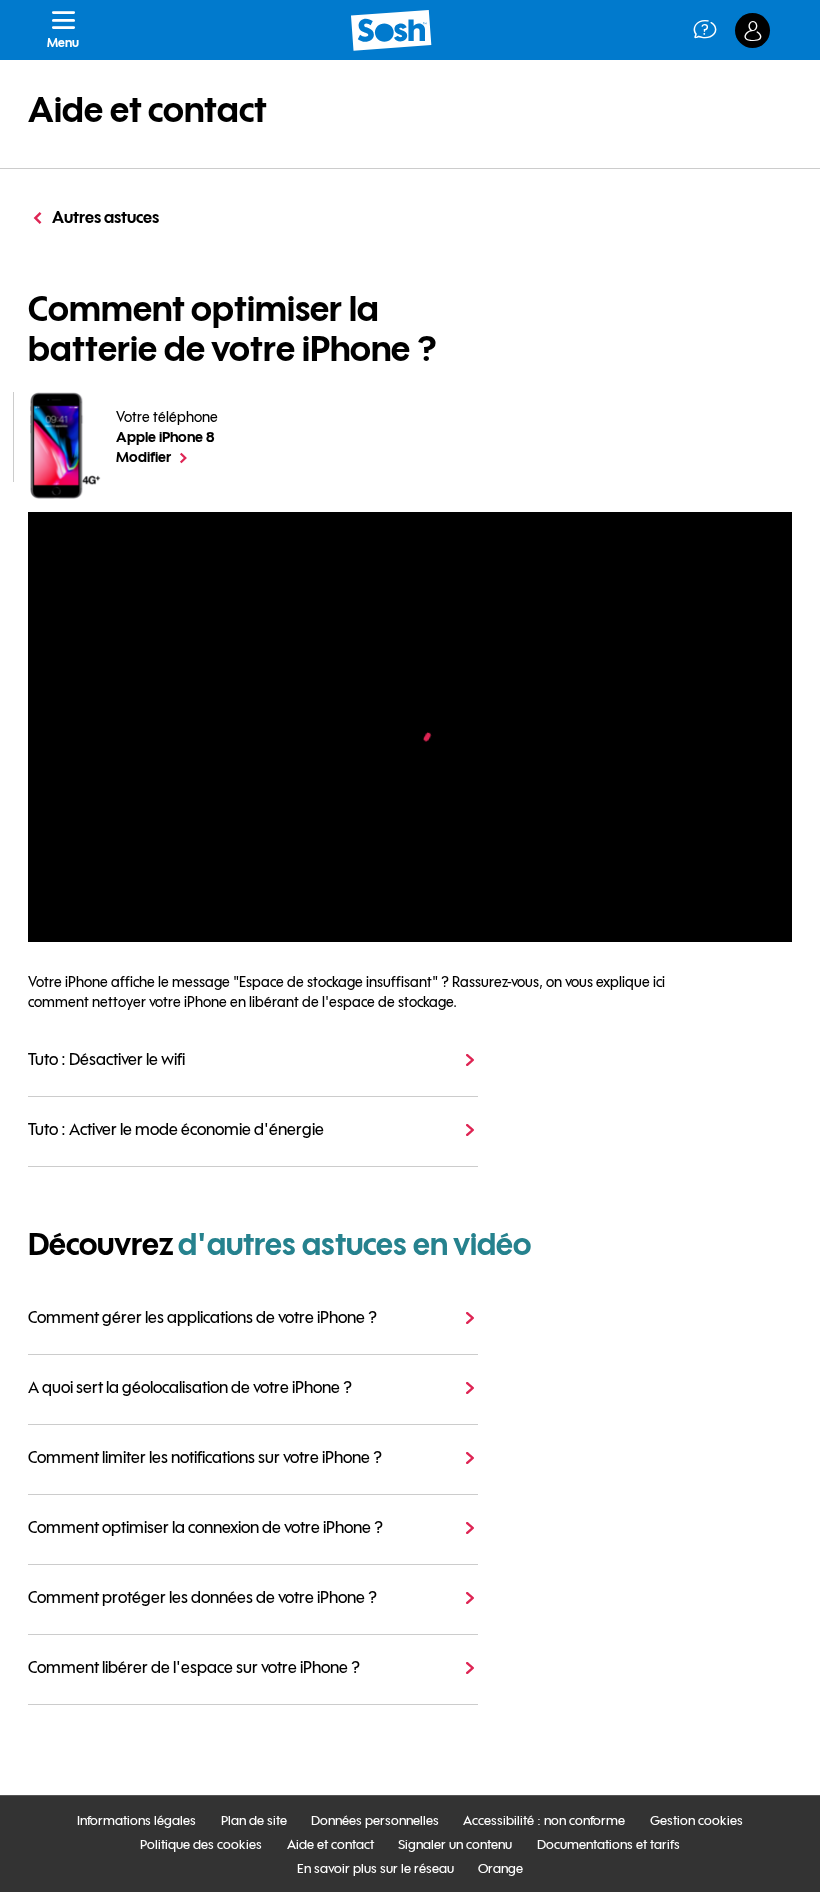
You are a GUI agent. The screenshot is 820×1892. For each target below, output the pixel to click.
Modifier (167, 456)
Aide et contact (147, 110)
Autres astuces (105, 217)
